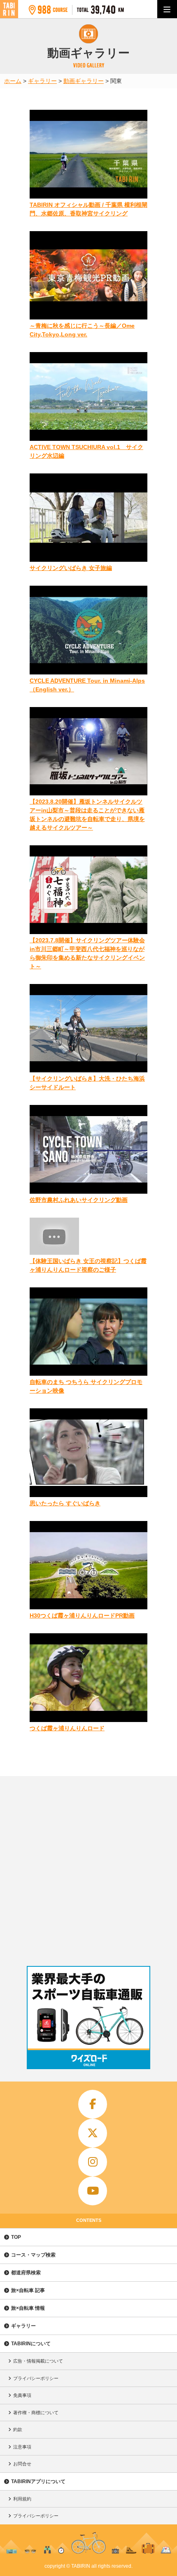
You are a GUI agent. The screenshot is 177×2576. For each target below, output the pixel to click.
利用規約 (22, 2499)
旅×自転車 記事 (28, 2290)
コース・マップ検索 (33, 2255)
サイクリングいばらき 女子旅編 (71, 568)
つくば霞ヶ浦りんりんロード (67, 1728)
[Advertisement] (88, 1869)
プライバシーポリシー (36, 2378)
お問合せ (22, 2464)
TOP (16, 2237)
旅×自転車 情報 (28, 2308)
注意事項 (22, 2447)
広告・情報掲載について (38, 2361)
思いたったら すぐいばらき (65, 1503)
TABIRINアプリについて (38, 2481)
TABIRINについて (31, 2344)
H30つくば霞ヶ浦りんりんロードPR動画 (82, 1616)
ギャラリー (23, 2326)
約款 (18, 2429)
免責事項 (22, 2395)
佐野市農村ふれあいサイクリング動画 (79, 1200)
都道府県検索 (26, 2273)
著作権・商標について (36, 2413)
